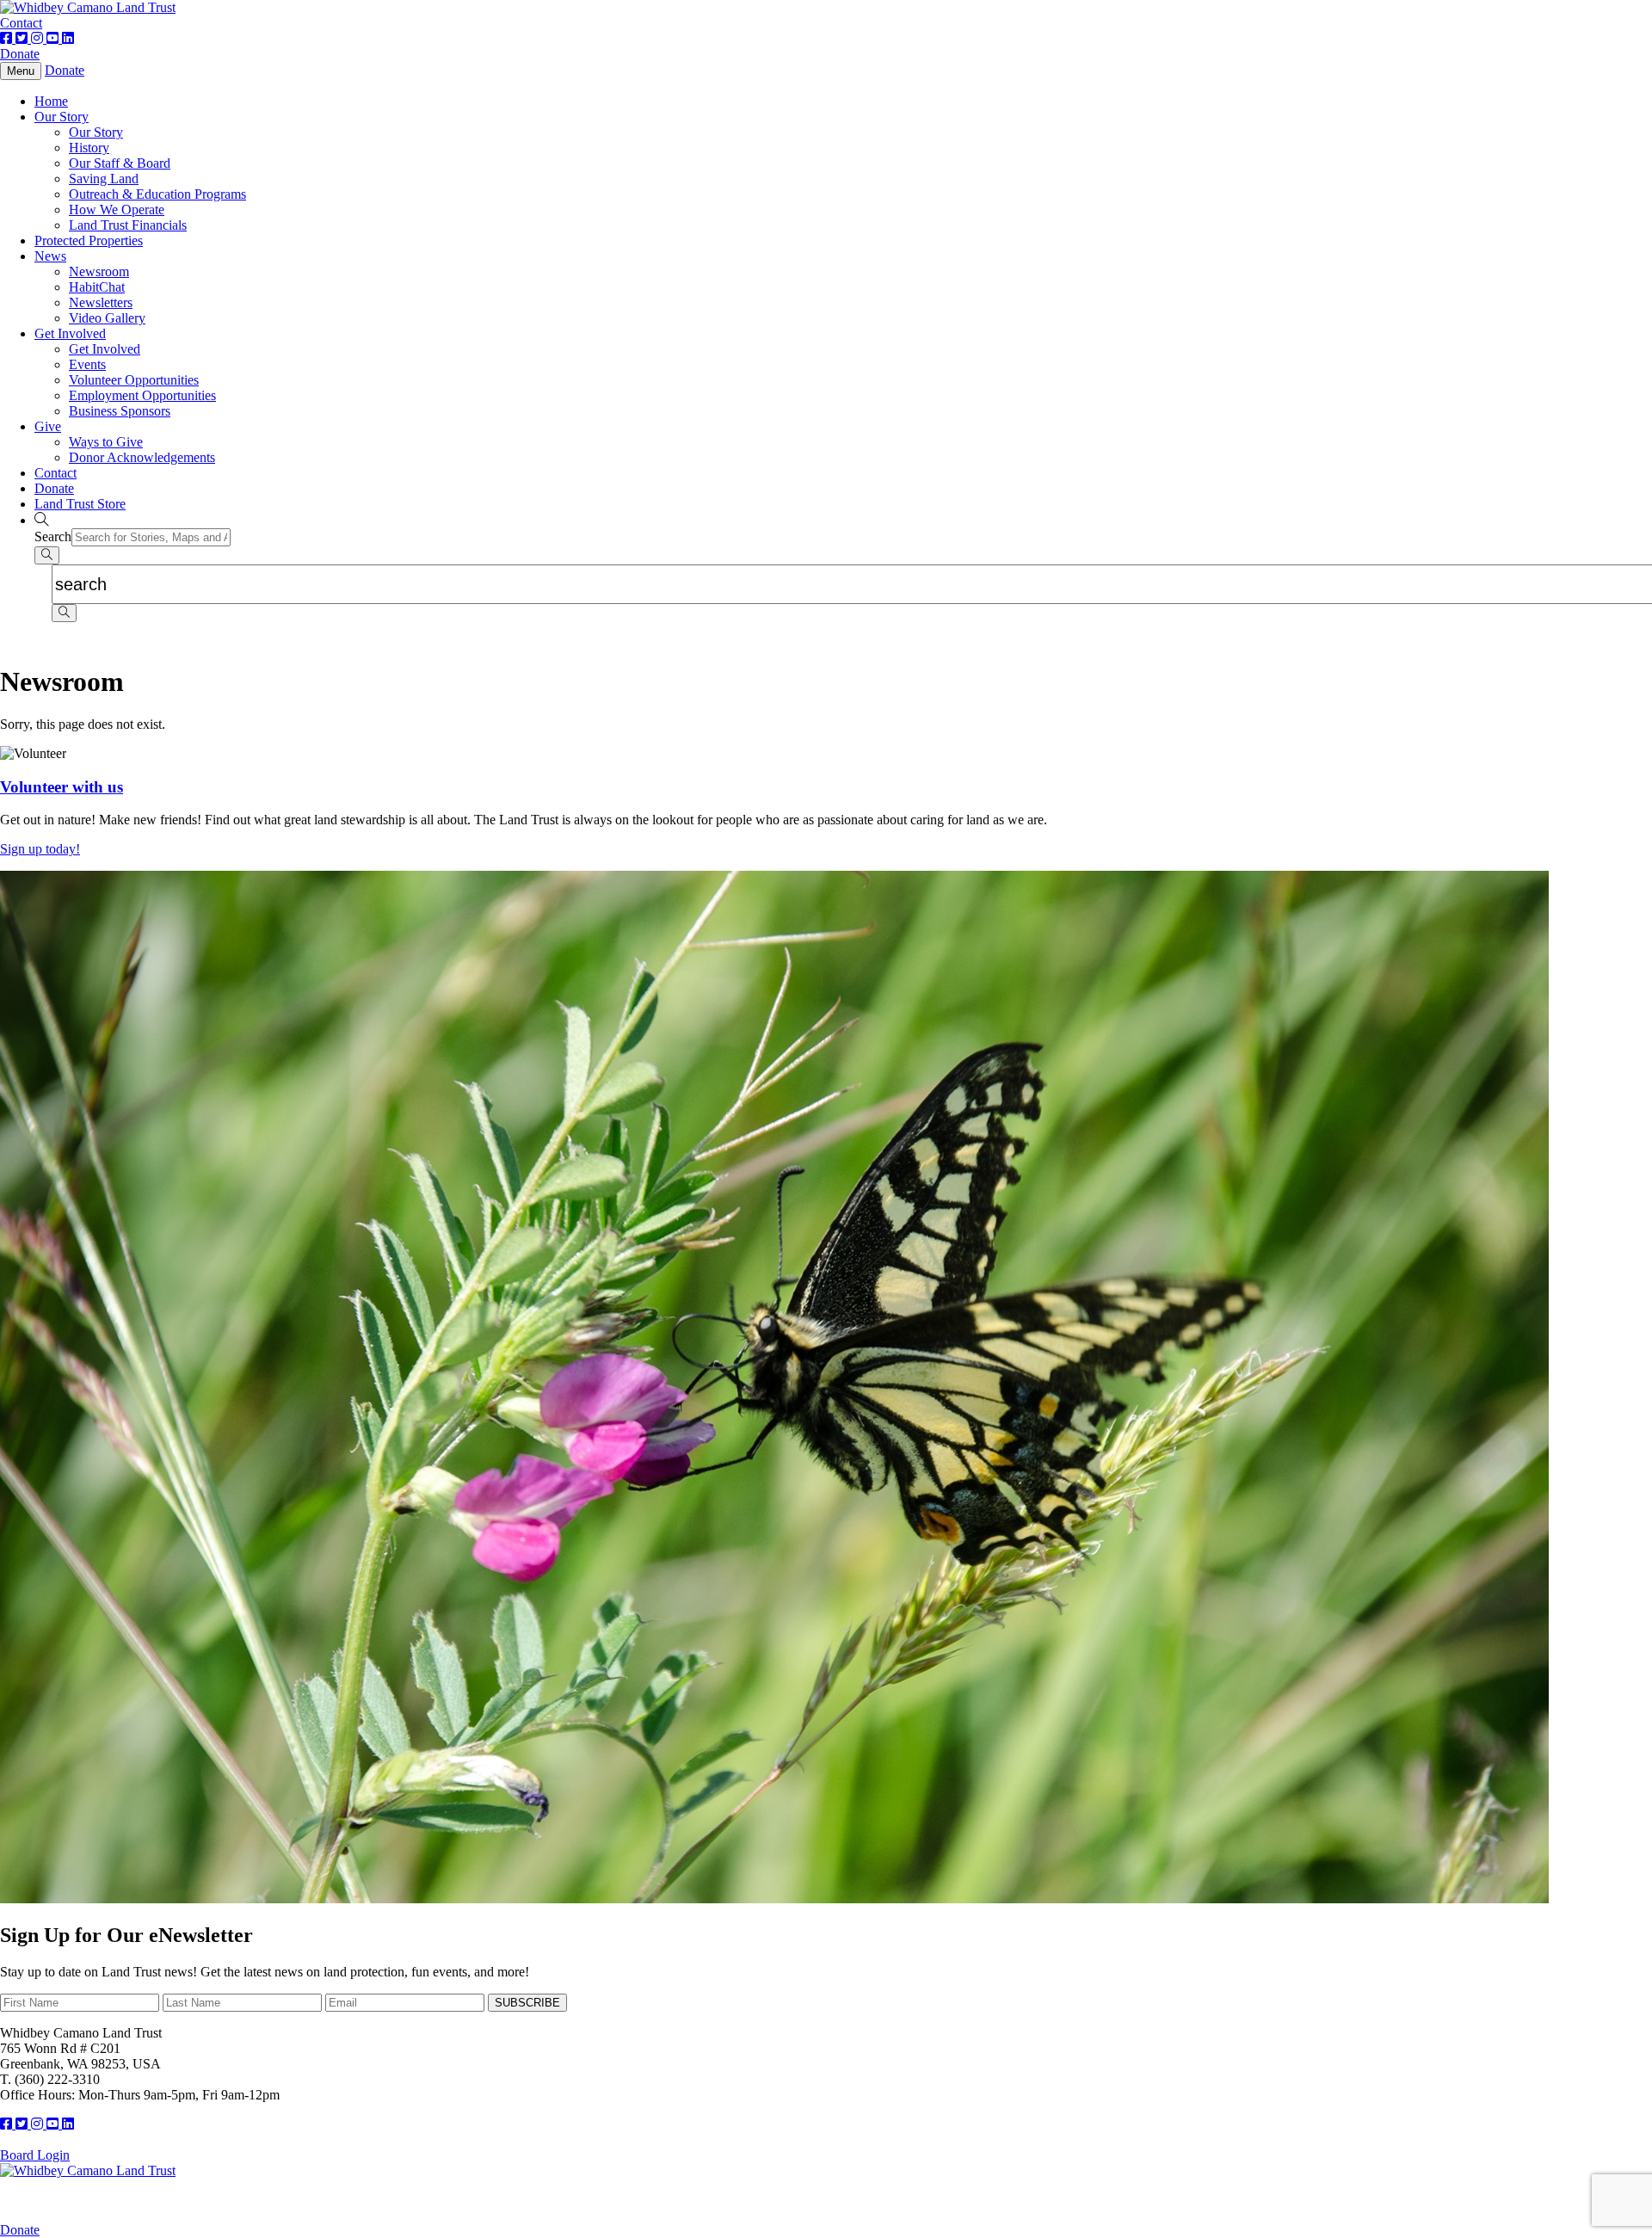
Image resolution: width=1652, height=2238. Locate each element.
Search (53, 536)
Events (87, 364)
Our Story (62, 117)
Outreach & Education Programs (157, 194)
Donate (20, 54)
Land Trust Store (80, 504)
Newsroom (99, 271)
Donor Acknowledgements (142, 457)
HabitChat (97, 287)
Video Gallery (107, 318)
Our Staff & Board (120, 163)
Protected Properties (89, 240)
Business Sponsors (120, 411)
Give (48, 426)
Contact (21, 23)
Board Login (35, 2155)
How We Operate (117, 210)
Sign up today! (40, 849)
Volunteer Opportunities (134, 380)
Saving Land (104, 179)
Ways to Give (106, 442)
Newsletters (101, 302)
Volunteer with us (62, 787)
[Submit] (47, 555)
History (89, 148)
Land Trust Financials (128, 225)
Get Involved (70, 333)
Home (51, 101)
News (50, 256)
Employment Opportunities (142, 395)
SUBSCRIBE (527, 2003)
